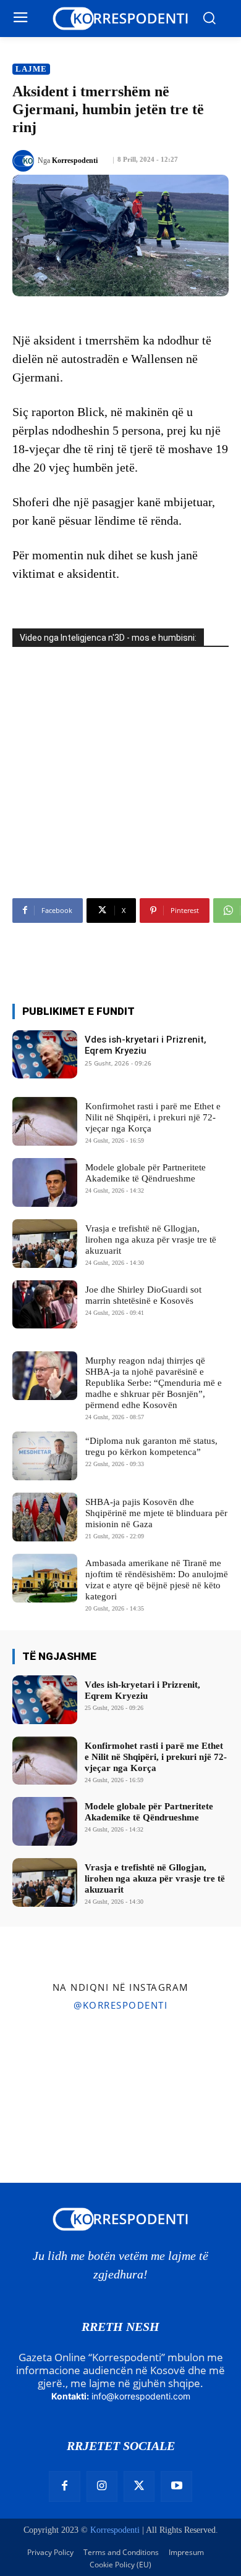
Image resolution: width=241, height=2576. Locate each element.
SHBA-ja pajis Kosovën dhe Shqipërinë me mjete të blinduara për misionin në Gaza (156, 1513)
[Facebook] (64, 2486)
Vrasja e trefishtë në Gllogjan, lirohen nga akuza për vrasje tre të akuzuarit (151, 1240)
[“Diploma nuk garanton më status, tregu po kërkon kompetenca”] (45, 1456)
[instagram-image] (39, 2060)
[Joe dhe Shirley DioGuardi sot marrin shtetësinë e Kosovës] (45, 1305)
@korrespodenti (120, 2005)
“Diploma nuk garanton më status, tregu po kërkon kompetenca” (151, 1446)
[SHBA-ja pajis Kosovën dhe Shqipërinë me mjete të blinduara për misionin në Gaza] (45, 1517)
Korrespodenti (75, 160)
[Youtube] (176, 2486)
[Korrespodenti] (25, 161)
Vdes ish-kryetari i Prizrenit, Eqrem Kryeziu (146, 1045)
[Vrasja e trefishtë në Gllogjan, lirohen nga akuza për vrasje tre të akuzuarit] (45, 1244)
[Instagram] (102, 2486)
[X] (139, 2486)
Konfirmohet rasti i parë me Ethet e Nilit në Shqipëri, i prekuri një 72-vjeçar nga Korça (153, 1117)
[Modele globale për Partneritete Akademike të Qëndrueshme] (45, 1182)
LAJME (31, 69)
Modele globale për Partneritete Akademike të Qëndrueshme (146, 1173)
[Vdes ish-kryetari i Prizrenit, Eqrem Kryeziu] (45, 1055)
